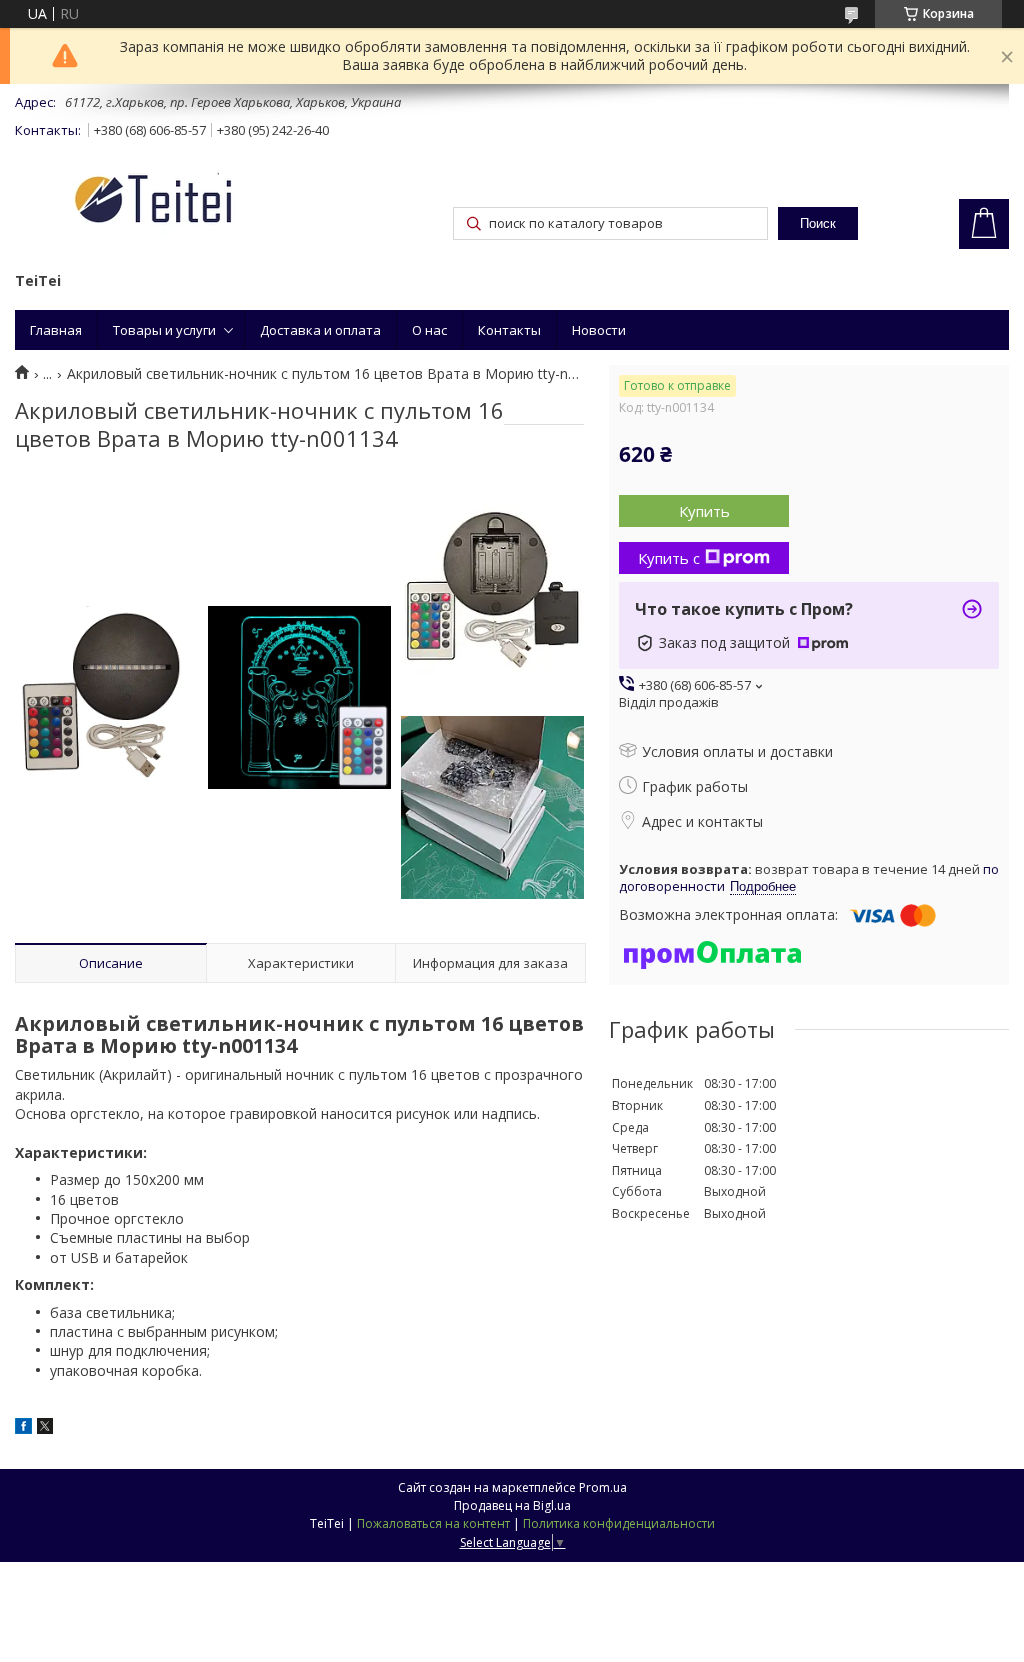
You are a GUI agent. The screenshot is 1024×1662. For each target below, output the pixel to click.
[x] (45, 1428)
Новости (599, 330)
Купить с (669, 558)
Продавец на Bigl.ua (512, 1505)
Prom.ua (603, 1487)
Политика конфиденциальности (619, 1523)
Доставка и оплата (320, 330)
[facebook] (23, 1428)
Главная (56, 330)
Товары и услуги (164, 330)
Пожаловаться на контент (433, 1523)
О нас (429, 330)
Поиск (818, 223)
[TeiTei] (190, 202)
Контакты (509, 330)
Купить (704, 511)
